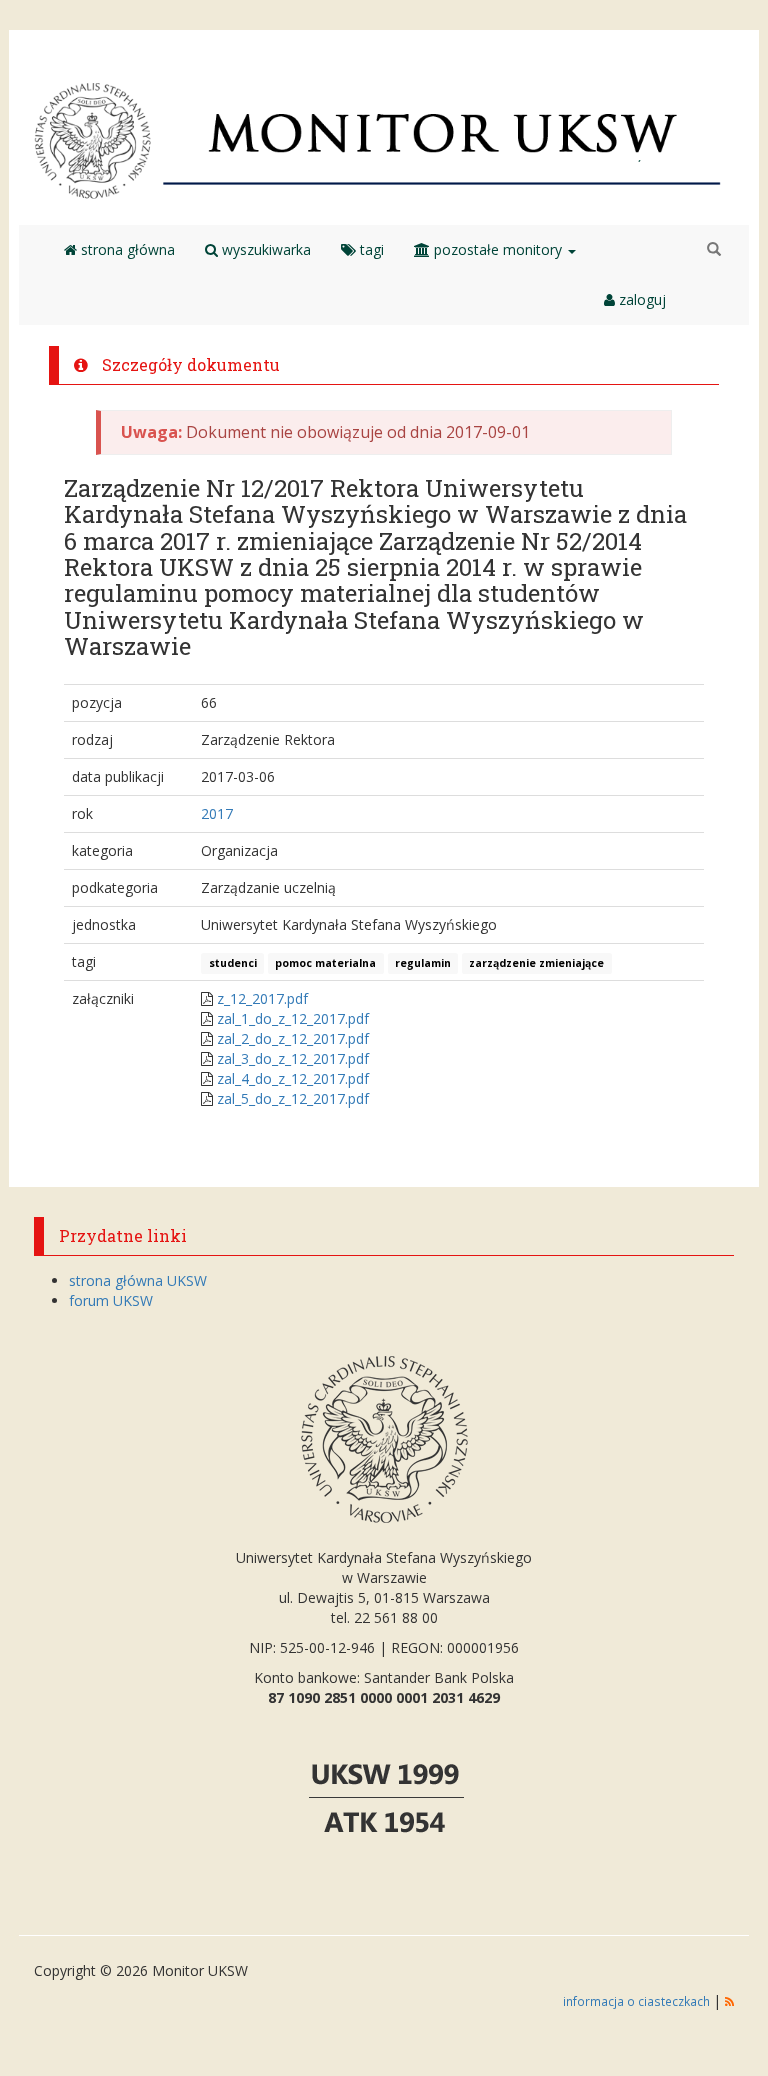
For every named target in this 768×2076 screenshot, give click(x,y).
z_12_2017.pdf (262, 998)
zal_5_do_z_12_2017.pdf (293, 1098)
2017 (217, 813)
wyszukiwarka (264, 249)
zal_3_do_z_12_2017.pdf (293, 1058)
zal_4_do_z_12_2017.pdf (293, 1078)
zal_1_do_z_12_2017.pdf (293, 1018)
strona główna (126, 249)
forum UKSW (111, 1300)
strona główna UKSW (138, 1280)
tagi (370, 249)
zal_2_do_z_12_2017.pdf (293, 1038)
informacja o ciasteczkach (638, 2001)
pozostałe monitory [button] (498, 249)
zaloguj (640, 299)
